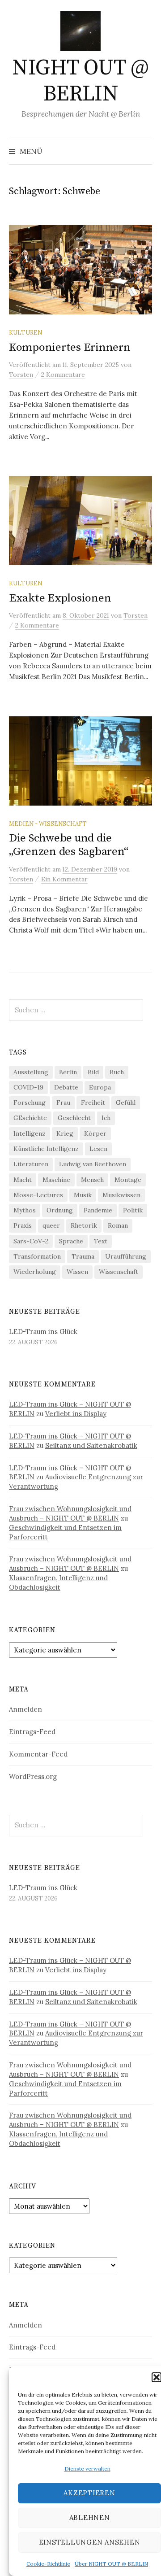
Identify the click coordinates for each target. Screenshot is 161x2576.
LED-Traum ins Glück (43, 1332)
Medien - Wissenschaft (48, 824)
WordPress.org (33, 1776)
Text (101, 1241)
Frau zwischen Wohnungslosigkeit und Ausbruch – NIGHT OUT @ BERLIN (70, 1513)
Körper (95, 1133)
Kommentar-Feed (38, 1754)
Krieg (65, 1133)
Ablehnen (90, 2517)
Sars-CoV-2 (31, 1241)
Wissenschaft (119, 1272)
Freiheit (93, 1103)
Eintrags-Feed (32, 1732)
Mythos (25, 1210)
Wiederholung (35, 1272)
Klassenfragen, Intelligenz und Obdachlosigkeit (58, 1582)
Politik (133, 1210)
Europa (100, 1087)
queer (51, 1225)
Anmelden (25, 1709)
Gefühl (126, 1103)
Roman (118, 1225)
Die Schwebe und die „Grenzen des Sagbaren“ (68, 845)
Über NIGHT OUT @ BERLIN (111, 2564)
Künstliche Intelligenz (46, 1149)
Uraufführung (126, 1256)
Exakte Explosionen (60, 598)
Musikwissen (121, 1195)
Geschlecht (74, 1118)
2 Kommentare (63, 375)
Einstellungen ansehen (90, 2542)
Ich (106, 1118)
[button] (157, 2377)
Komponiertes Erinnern (70, 347)
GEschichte (30, 1118)
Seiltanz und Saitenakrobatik (91, 1445)
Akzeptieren (89, 2493)
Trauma (83, 1256)
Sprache (71, 1241)
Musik (83, 1195)
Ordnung (60, 1210)
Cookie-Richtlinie (48, 2564)
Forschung (30, 1103)
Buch (117, 1072)
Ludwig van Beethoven (93, 1164)
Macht (23, 1180)
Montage (128, 1180)
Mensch (92, 1180)
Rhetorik (84, 1225)
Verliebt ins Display (76, 1414)
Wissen (77, 1272)
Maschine (56, 1180)
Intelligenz (30, 1133)
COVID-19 (28, 1087)
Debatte (66, 1087)
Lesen (98, 1149)
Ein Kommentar (64, 879)
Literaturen (31, 1164)
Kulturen (25, 332)
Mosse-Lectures (38, 1195)
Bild (93, 1072)
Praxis (23, 1225)
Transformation (37, 1256)
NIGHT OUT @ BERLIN (80, 81)
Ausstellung (31, 1072)
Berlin (68, 1072)
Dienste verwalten (87, 2469)
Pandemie (98, 1210)
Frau (63, 1103)
